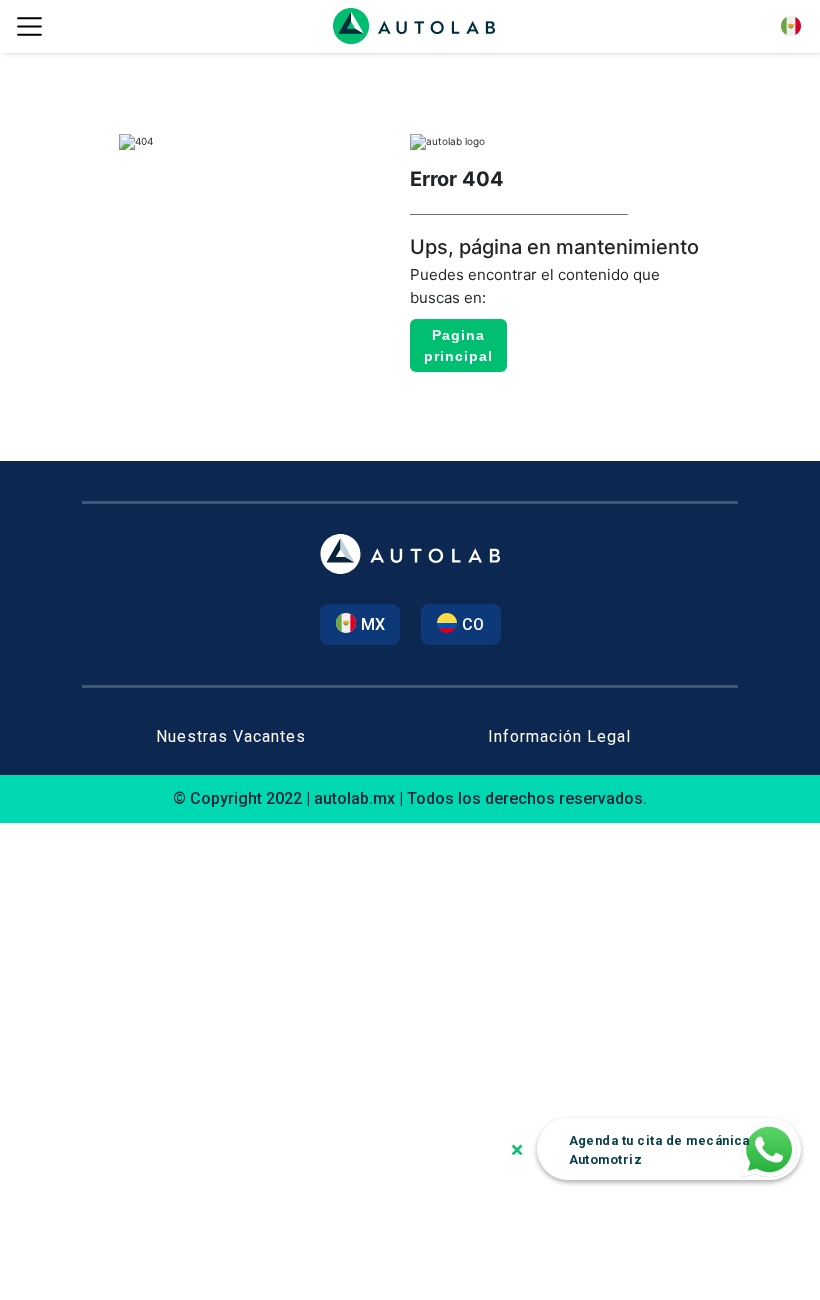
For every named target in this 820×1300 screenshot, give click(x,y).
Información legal (559, 736)
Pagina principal (458, 345)
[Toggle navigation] (29, 27)
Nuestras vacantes (231, 736)
